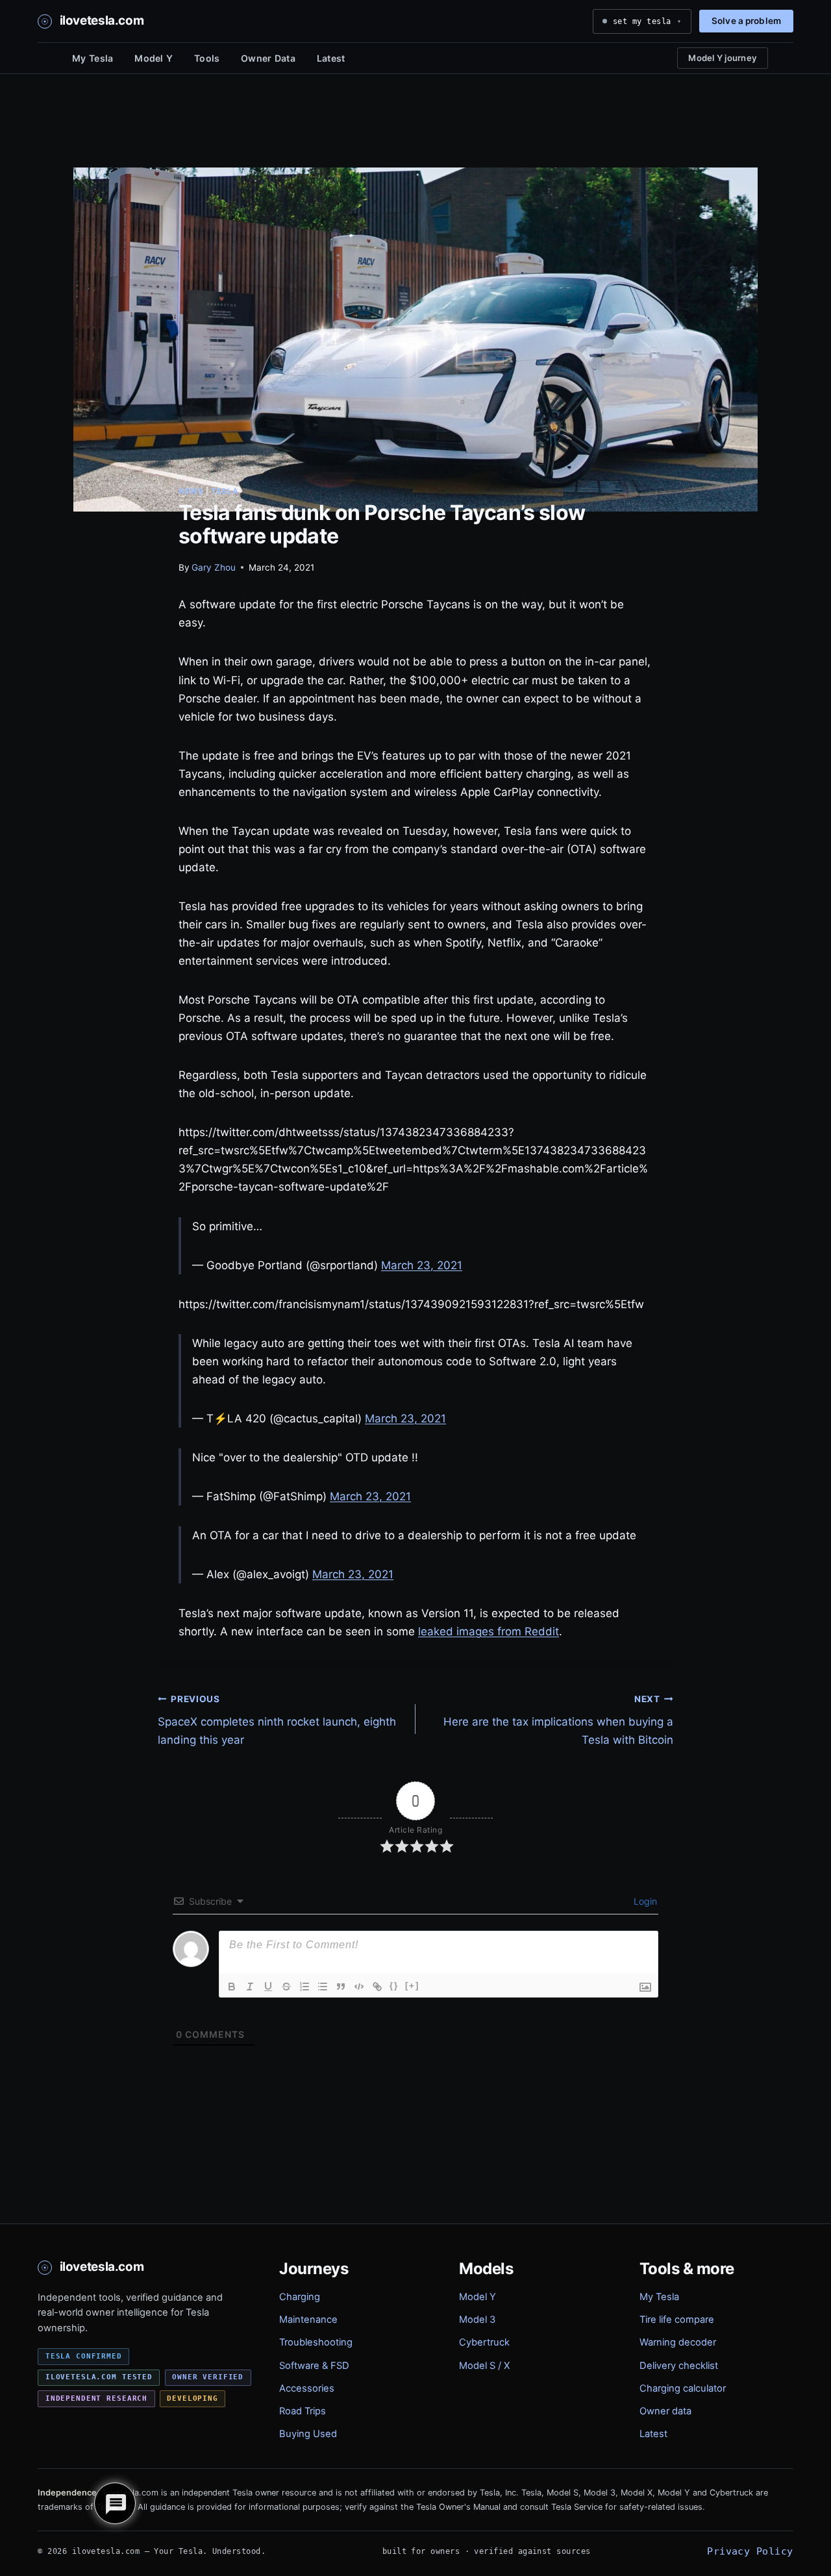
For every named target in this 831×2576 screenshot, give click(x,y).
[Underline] (268, 1987)
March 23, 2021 (422, 1265)
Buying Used (308, 2434)
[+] (412, 1986)
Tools (207, 58)
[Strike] (286, 1987)
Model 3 (477, 2320)
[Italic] (250, 1987)
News (191, 491)
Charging (300, 2297)
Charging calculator (683, 2388)
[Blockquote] (341, 1987)
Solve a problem (746, 21)
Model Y (154, 58)
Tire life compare (677, 2320)
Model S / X (484, 2366)
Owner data (665, 2411)
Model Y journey (723, 58)
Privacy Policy (750, 2551)
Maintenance (308, 2320)
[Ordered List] (304, 1987)
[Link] (377, 1987)
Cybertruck (484, 2342)
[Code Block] (359, 1987)
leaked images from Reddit (489, 1631)
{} (394, 1986)
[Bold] (232, 1987)
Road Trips (303, 2411)
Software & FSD (314, 2366)
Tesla (225, 491)
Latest (331, 58)
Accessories (307, 2388)
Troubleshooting (316, 2342)
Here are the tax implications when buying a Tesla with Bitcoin (558, 1720)
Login (644, 1901)
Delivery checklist (679, 2366)
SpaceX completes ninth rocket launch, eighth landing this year (277, 1720)
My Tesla (93, 58)
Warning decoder (678, 2342)
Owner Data (268, 58)
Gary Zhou (214, 567)
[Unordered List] (323, 1987)
